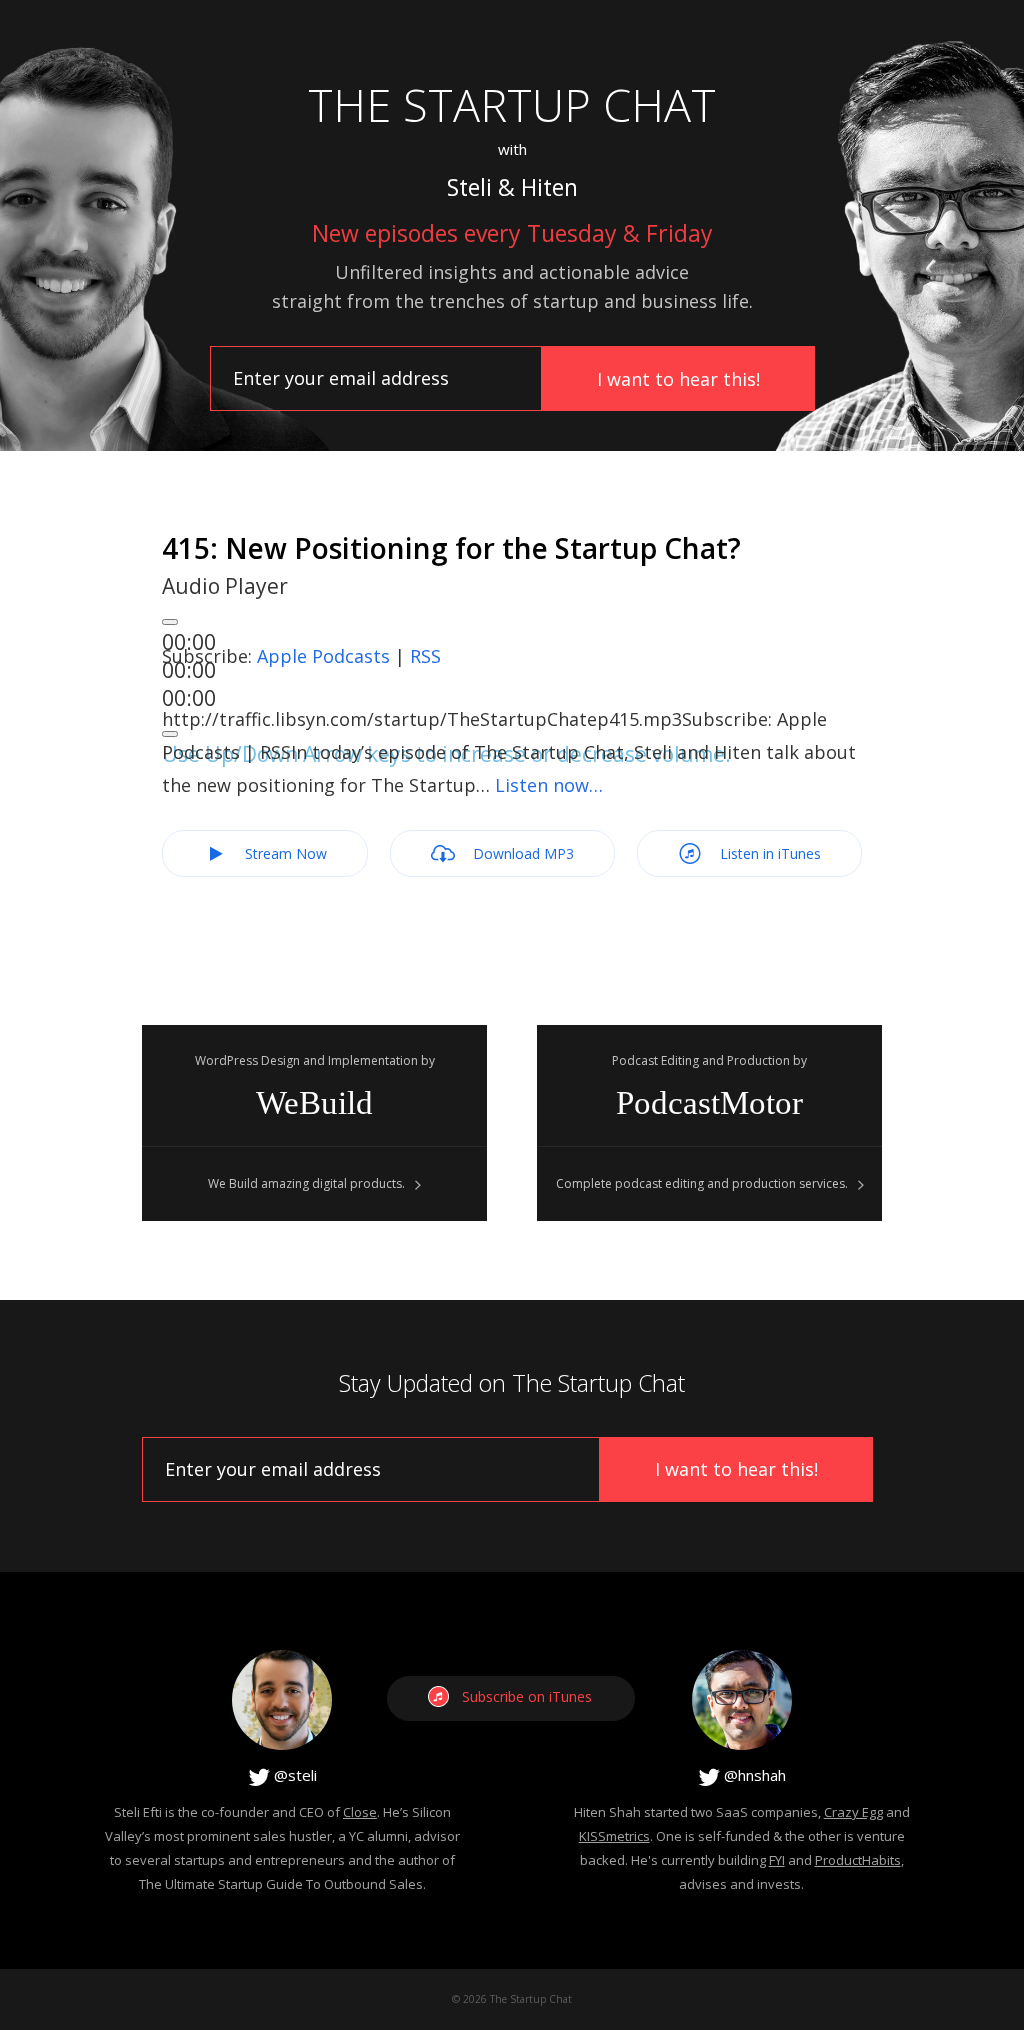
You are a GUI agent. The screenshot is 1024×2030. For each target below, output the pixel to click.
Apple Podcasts (323, 656)
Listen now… (549, 785)
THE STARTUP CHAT (512, 104)
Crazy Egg (853, 1812)
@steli (293, 1775)
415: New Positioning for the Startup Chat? (451, 548)
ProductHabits (858, 1860)
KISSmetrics (614, 1836)
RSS (425, 656)
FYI (777, 1860)
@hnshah (753, 1775)
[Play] (170, 622)
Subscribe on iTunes (527, 1696)
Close (360, 1812)
